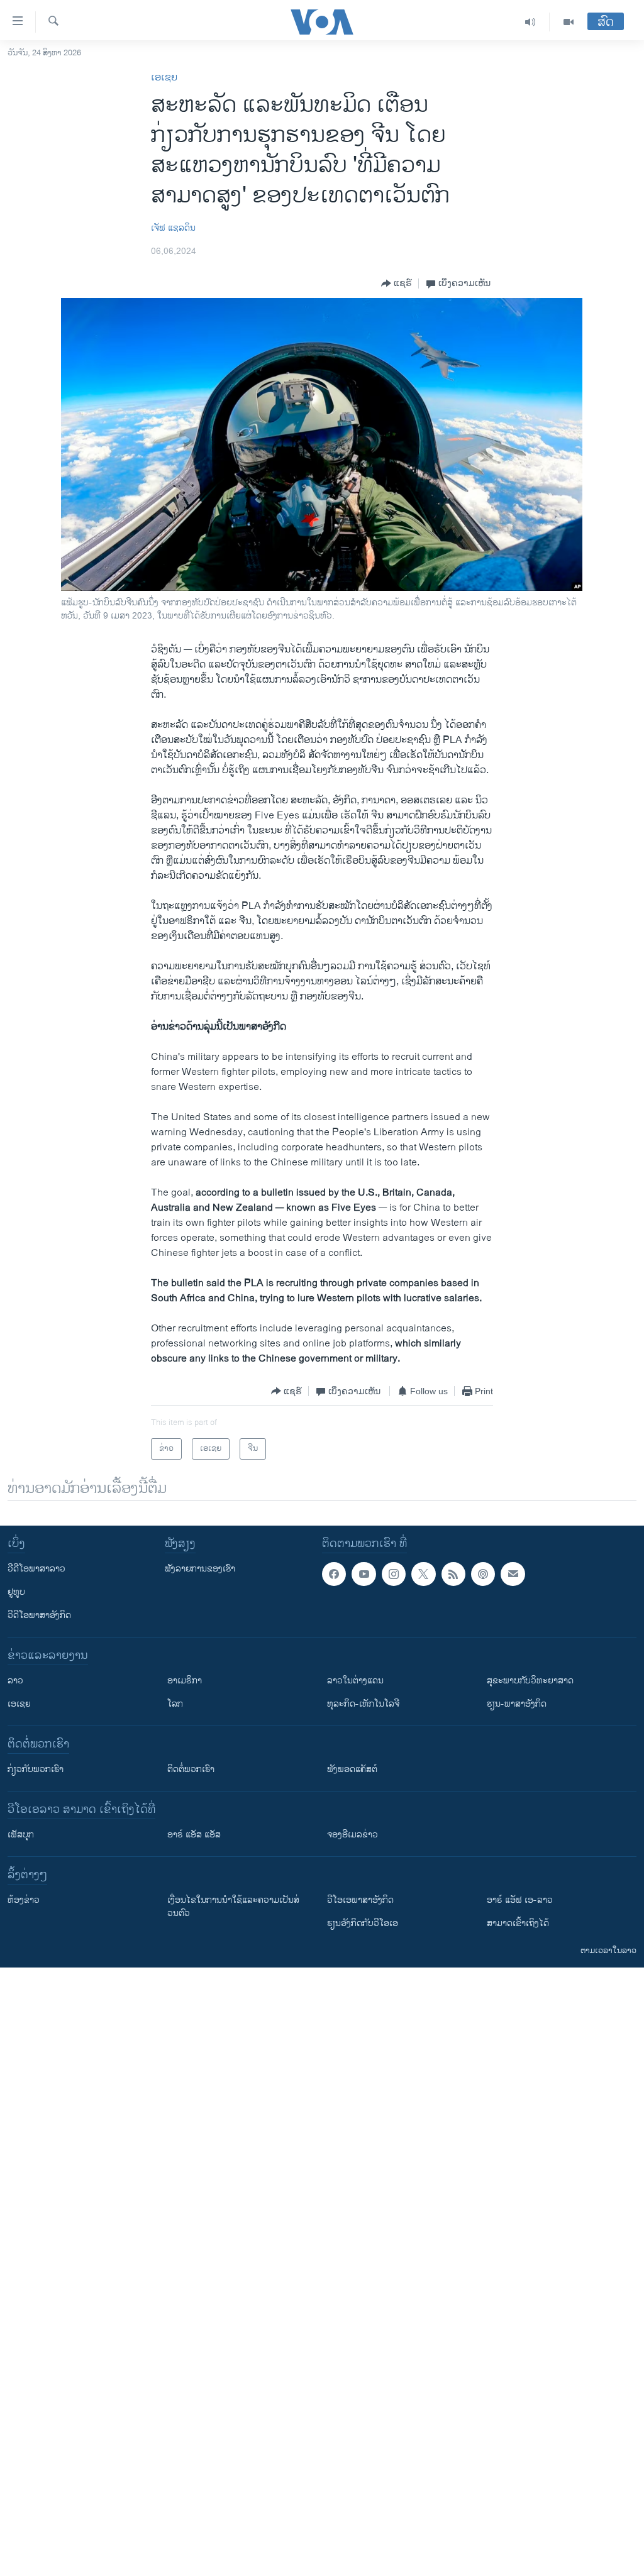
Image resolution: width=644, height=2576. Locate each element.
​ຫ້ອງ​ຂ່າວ (24, 1900)
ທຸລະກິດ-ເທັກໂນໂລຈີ (363, 1704)
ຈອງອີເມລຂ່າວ (353, 1835)
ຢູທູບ (16, 1592)
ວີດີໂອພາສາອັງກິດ (39, 1615)
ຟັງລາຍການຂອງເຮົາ (200, 1569)
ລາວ (15, 1681)
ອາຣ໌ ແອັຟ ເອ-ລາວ (520, 1900)
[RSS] (453, 1574)
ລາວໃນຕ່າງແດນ (355, 1681)
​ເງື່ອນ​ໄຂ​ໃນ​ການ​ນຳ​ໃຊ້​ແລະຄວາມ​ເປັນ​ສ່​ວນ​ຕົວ (233, 1907)
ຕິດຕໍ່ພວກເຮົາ (191, 1769)
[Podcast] (483, 1574)
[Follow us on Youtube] (364, 1574)
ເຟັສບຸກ (21, 1835)
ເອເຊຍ (164, 78)
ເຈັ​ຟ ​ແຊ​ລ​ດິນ (173, 228)
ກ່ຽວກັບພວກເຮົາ (36, 1769)
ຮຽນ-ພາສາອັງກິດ (517, 1704)
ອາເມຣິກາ (185, 1681)
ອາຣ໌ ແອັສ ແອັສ (194, 1835)
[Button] (397, 283)
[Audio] (530, 22)
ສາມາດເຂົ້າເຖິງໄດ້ (518, 1923)
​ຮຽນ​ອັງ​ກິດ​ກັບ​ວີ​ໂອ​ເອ (363, 1923)
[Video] (569, 22)
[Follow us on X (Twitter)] (423, 1574)
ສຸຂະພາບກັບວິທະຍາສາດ (530, 1681)
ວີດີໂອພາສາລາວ (36, 1569)
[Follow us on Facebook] (334, 1574)
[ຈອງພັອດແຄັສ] (513, 1574)
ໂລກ (175, 1704)
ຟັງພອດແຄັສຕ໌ (352, 1769)
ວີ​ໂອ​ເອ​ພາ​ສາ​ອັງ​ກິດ (360, 1900)
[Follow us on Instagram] (394, 1574)
